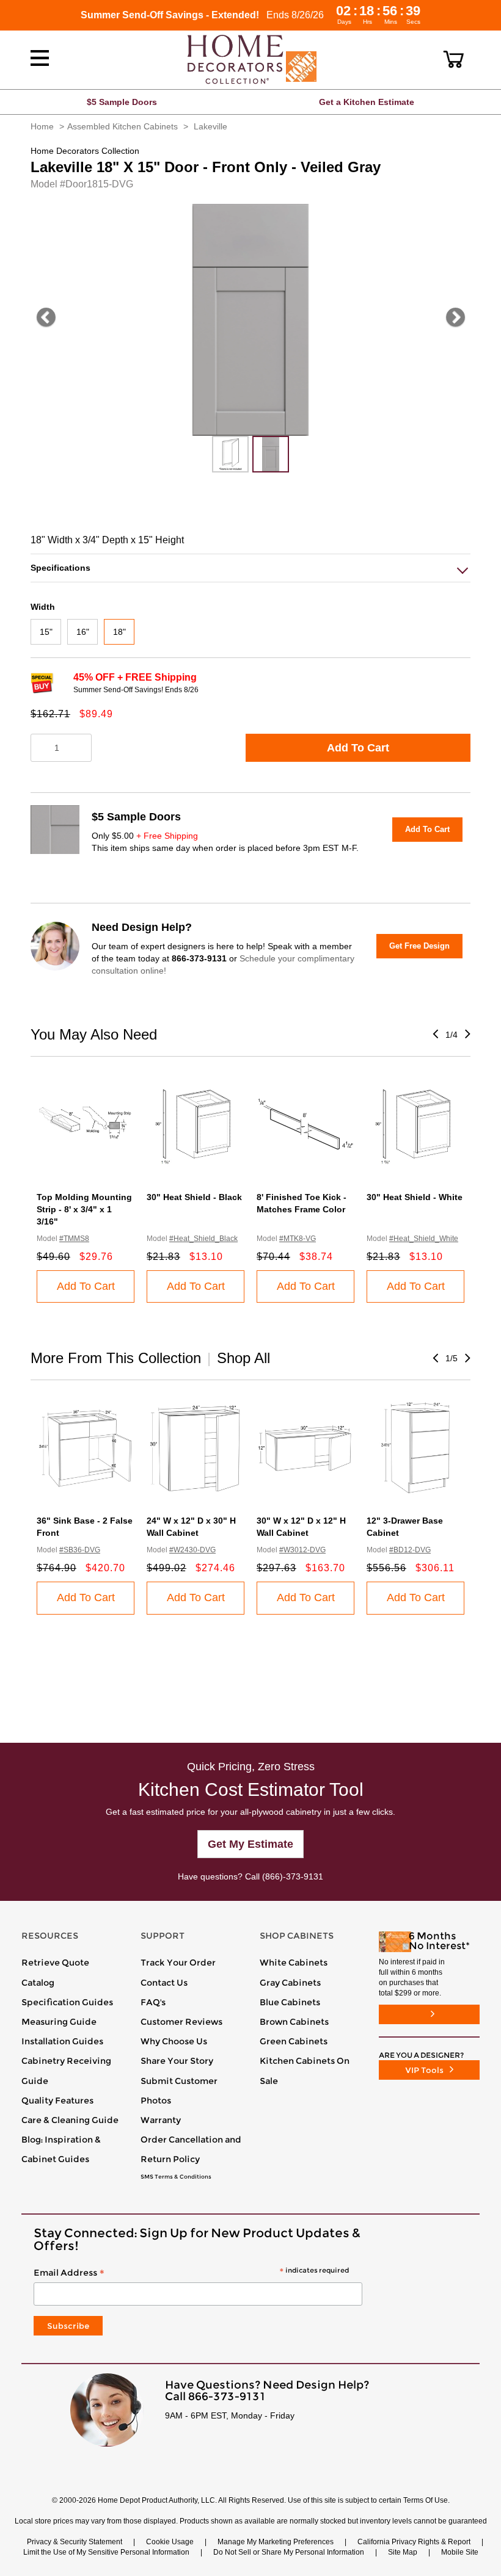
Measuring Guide (59, 2022)
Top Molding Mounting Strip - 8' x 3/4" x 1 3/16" (84, 1209)
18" (119, 632)
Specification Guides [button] (67, 2002)
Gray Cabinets (290, 1983)
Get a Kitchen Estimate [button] (367, 102)
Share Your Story (177, 2061)
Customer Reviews (181, 2022)
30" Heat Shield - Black (194, 1197)
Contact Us (164, 1983)
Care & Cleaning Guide (70, 2120)
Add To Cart (358, 748)
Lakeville (210, 126)
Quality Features (57, 2100)
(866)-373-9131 (293, 1876)
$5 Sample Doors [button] (122, 102)
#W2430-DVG (192, 1550)
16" (83, 632)
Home (42, 126)
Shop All (243, 1358)
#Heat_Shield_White (424, 1239)
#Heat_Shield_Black (203, 1239)
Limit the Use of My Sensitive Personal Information (106, 2552)
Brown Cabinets (294, 2022)
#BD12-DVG (410, 1550)
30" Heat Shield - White (415, 1197)
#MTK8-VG (298, 1239)
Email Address (191, 2273)
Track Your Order (178, 1963)
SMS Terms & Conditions (176, 2177)
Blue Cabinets (290, 2002)
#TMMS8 (74, 1239)
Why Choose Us (174, 2041)
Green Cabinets (294, 2041)
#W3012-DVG (302, 1550)
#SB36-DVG (80, 1550)
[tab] (250, 568)
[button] (454, 59)
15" (46, 632)
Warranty (161, 2120)
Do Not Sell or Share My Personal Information (289, 2552)
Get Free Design (419, 946)
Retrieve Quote (55, 1963)
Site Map (403, 2552)
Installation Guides (62, 2041)
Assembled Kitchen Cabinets (123, 126)
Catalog (38, 1983)
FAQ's (153, 2002)
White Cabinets (294, 1963)
